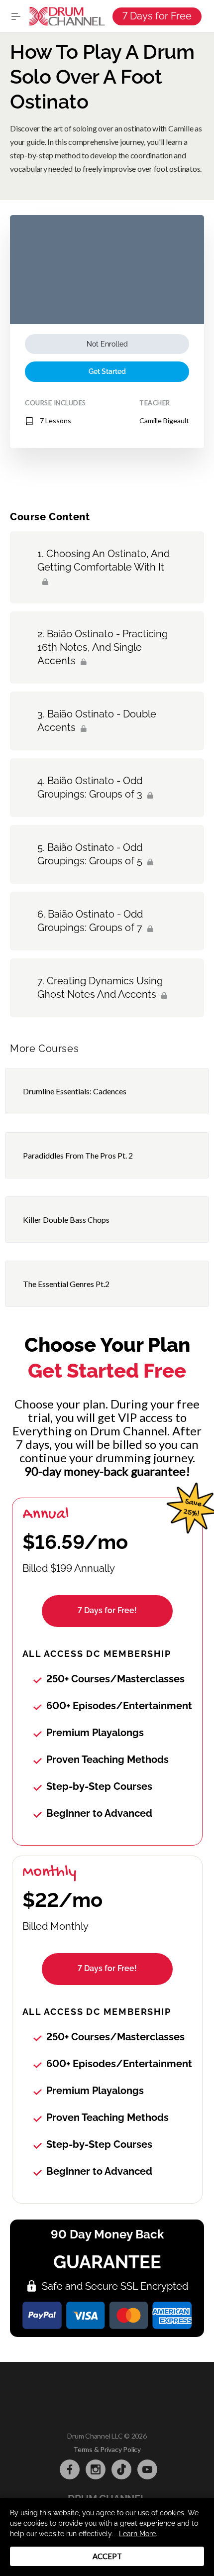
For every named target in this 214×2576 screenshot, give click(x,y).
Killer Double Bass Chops (66, 1220)
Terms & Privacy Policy (107, 2449)
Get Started (107, 371)
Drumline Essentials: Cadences (75, 1091)
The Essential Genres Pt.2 (66, 1284)
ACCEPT (107, 2556)
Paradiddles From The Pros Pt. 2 (78, 1155)
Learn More (137, 2534)
